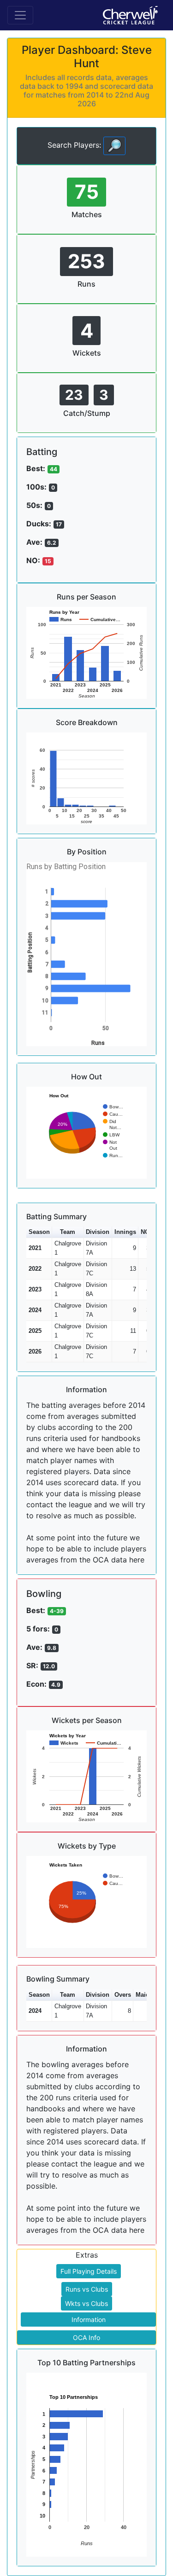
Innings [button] (125, 1232)
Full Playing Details (89, 2271)
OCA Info (86, 2337)
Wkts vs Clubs (86, 2303)
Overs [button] (123, 1995)
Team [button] (68, 1232)
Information (89, 2320)
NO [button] (145, 1232)
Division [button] (98, 1232)
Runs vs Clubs (87, 2289)
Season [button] (39, 1232)
